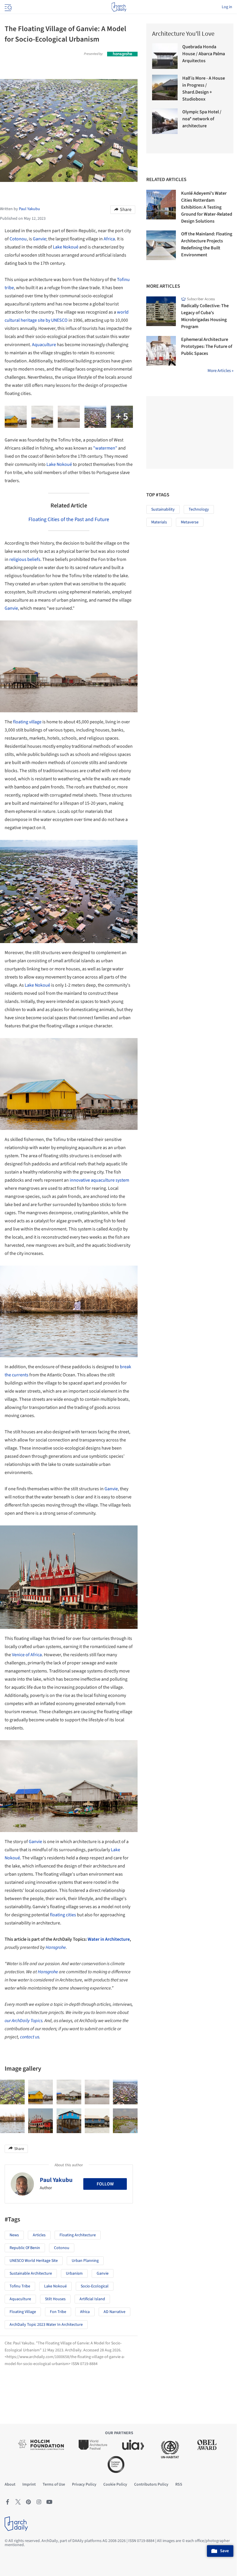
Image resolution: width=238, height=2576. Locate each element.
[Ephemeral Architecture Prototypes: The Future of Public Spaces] (161, 351)
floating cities (63, 1915)
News (14, 2235)
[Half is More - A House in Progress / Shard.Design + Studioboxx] (165, 87)
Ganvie (39, 239)
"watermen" (105, 448)
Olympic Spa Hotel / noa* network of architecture (202, 119)
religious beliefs (25, 559)
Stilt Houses (55, 2299)
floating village (27, 722)
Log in (227, 7)
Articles (39, 2235)
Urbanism (74, 2273)
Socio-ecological (95, 2286)
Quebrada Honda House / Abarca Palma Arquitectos (204, 54)
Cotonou (18, 239)
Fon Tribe (58, 2312)
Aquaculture (44, 345)
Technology (199, 509)
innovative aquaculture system (99, 1180)
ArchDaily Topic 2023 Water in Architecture (46, 2325)
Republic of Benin (25, 2248)
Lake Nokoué (66, 247)
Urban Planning (85, 2261)
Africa (109, 239)
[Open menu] (8, 7)
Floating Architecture (78, 2235)
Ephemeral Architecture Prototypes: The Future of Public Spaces (207, 346)
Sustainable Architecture (31, 2273)
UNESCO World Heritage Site (34, 2261)
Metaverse (190, 522)
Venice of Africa (27, 1655)
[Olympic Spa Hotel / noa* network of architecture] (165, 121)
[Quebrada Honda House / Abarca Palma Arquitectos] (165, 56)
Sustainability (163, 509)
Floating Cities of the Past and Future (69, 519)
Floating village (23, 2312)
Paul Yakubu (56, 2180)
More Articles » (220, 371)
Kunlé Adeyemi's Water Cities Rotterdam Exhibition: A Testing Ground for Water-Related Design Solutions (207, 207)
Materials (159, 522)
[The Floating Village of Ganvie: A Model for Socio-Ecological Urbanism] (12, 2092)
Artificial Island (92, 2299)
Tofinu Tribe (20, 2286)
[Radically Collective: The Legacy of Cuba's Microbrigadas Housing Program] (161, 311)
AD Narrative (115, 2312)
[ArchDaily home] (119, 7)
